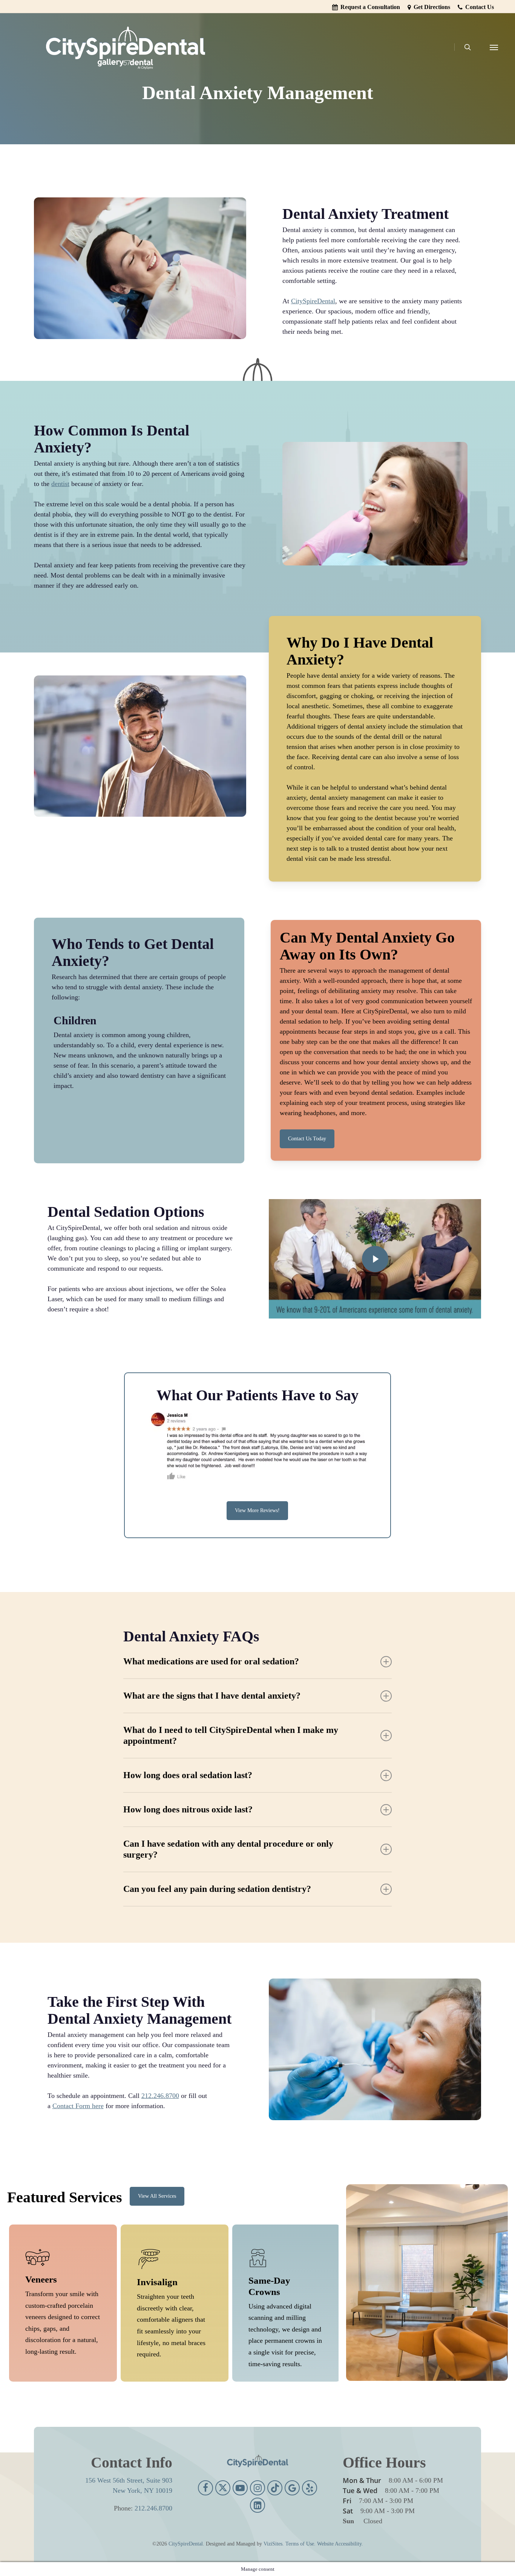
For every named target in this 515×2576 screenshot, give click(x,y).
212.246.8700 (160, 2096)
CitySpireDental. (186, 2544)
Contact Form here (78, 2106)
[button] (494, 47)
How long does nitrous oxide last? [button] (188, 1809)
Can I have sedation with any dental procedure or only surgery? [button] (228, 1849)
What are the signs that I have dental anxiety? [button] (212, 1696)
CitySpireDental (313, 301)
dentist (60, 484)
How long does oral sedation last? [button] (188, 1775)
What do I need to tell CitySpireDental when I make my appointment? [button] (231, 1735)
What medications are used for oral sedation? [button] (211, 1661)
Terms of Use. (300, 2544)
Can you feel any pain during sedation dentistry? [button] (217, 1889)
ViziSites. (274, 2544)
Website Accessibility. (340, 2544)
